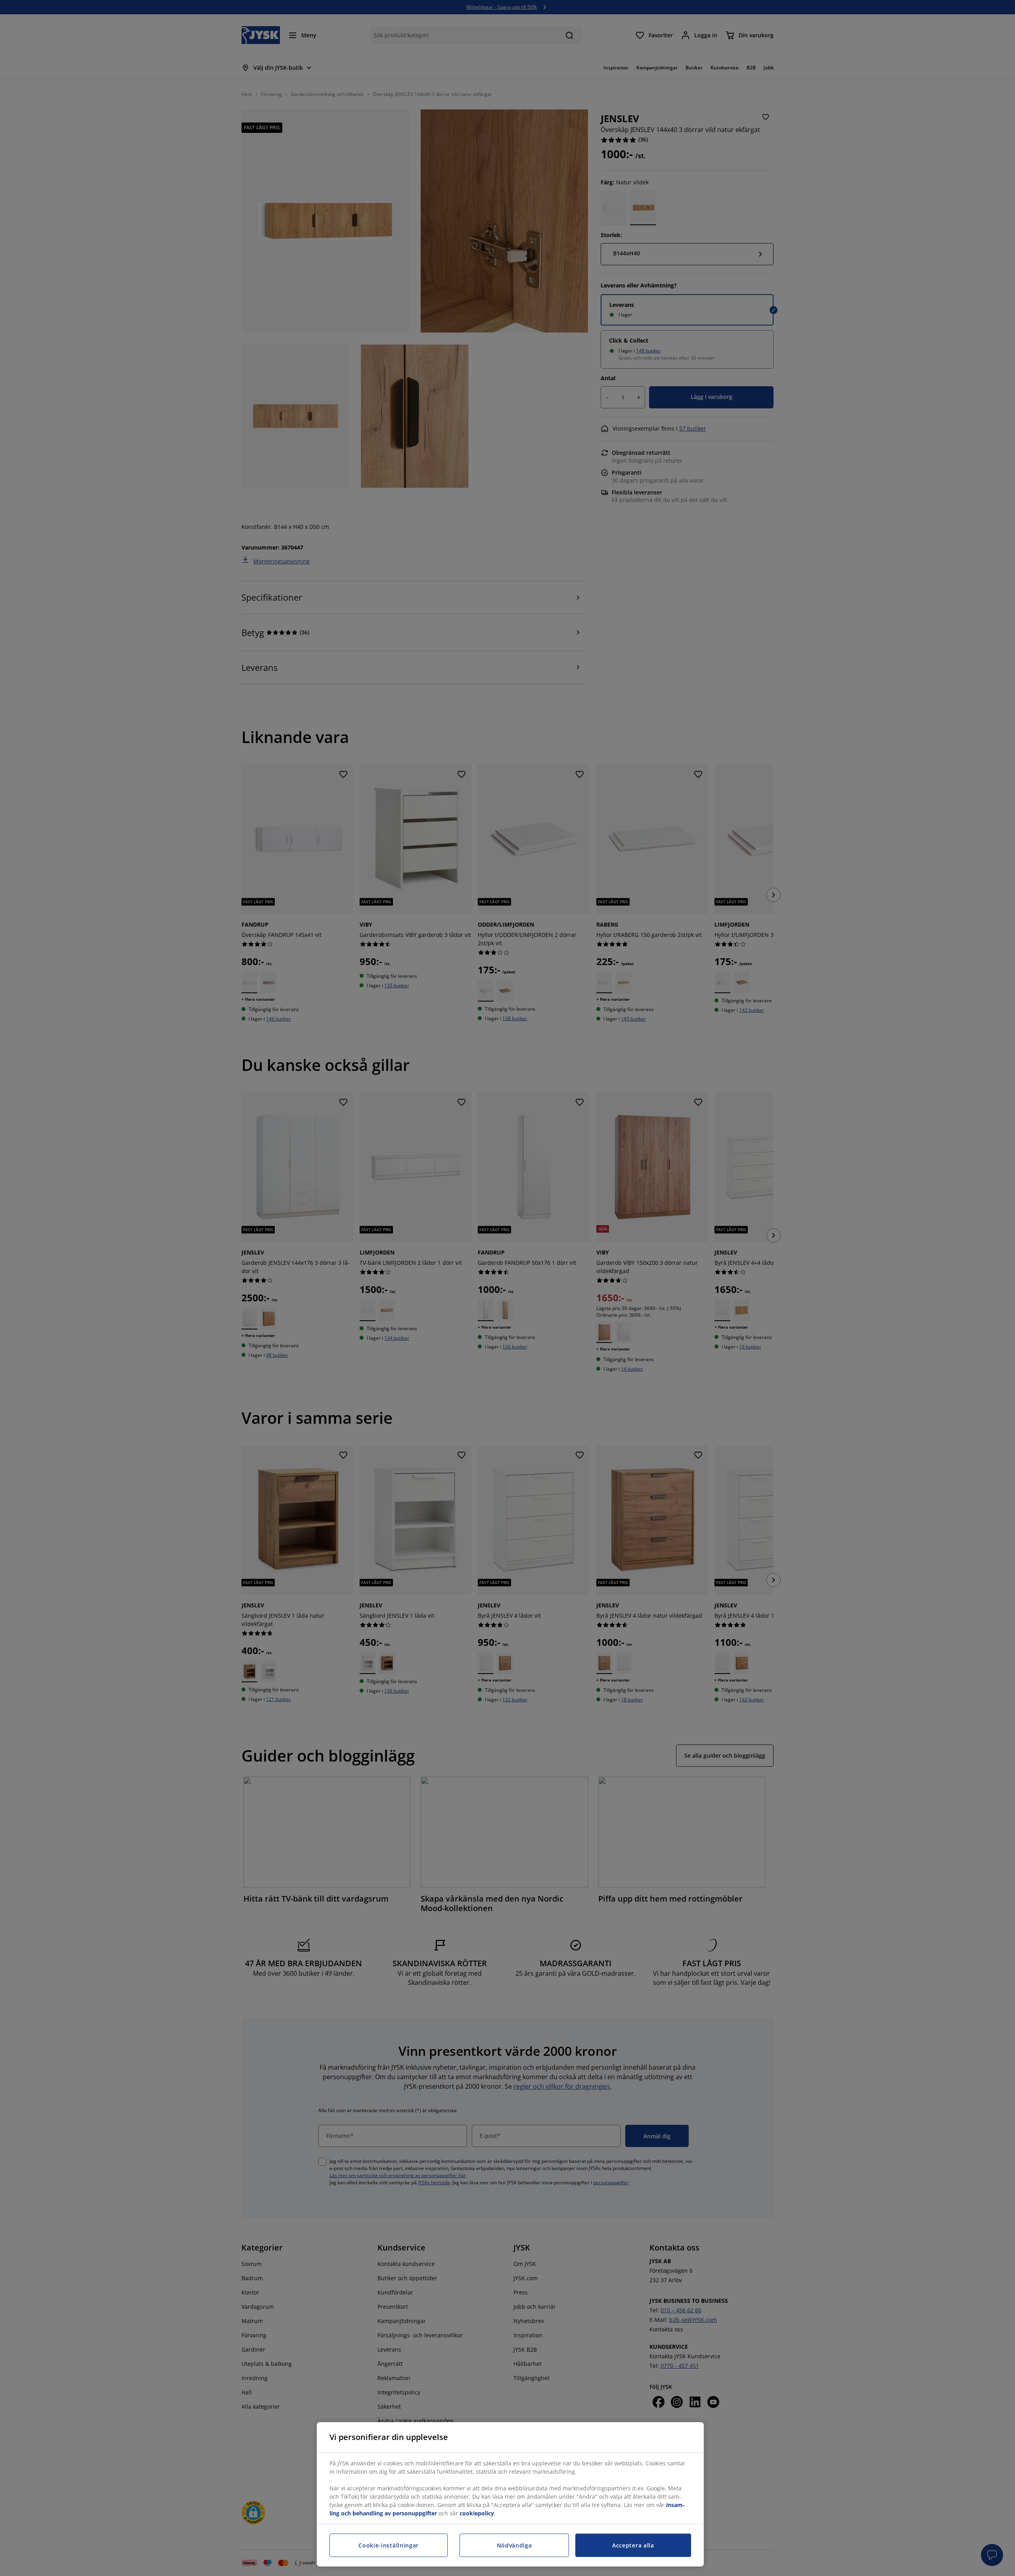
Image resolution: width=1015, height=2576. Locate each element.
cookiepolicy (477, 2513)
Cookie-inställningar (389, 2545)
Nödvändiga (514, 2545)
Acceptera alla (633, 2545)
